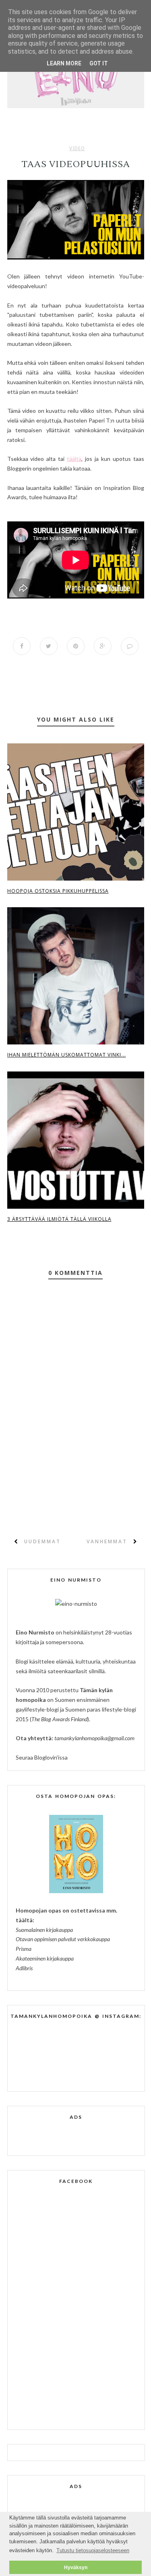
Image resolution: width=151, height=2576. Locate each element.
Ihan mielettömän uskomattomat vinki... (67, 1055)
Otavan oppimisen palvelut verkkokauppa (63, 1939)
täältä (74, 459)
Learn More (64, 63)
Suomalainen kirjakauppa (44, 1930)
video (77, 149)
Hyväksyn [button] (76, 2567)
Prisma (24, 1949)
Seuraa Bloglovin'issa (42, 1757)
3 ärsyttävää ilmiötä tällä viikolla (59, 1219)
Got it (99, 63)
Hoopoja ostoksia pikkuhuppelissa (58, 891)
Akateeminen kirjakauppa (45, 1958)
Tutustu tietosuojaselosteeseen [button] (93, 2550)
